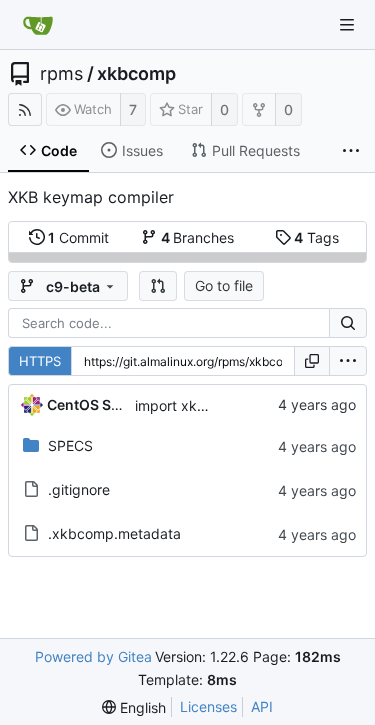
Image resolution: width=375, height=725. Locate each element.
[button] (158, 286)
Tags (316, 237)
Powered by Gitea (93, 656)
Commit (78, 237)
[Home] (38, 25)
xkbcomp (136, 74)
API (262, 706)
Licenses (208, 706)
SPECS (70, 445)
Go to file (224, 285)
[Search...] (348, 323)
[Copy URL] (312, 361)
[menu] (348, 361)
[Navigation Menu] (347, 25)
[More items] (351, 151)
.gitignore (79, 489)
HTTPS (40, 361)
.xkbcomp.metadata (114, 533)
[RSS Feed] (25, 109)
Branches (198, 237)
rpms (61, 74)
